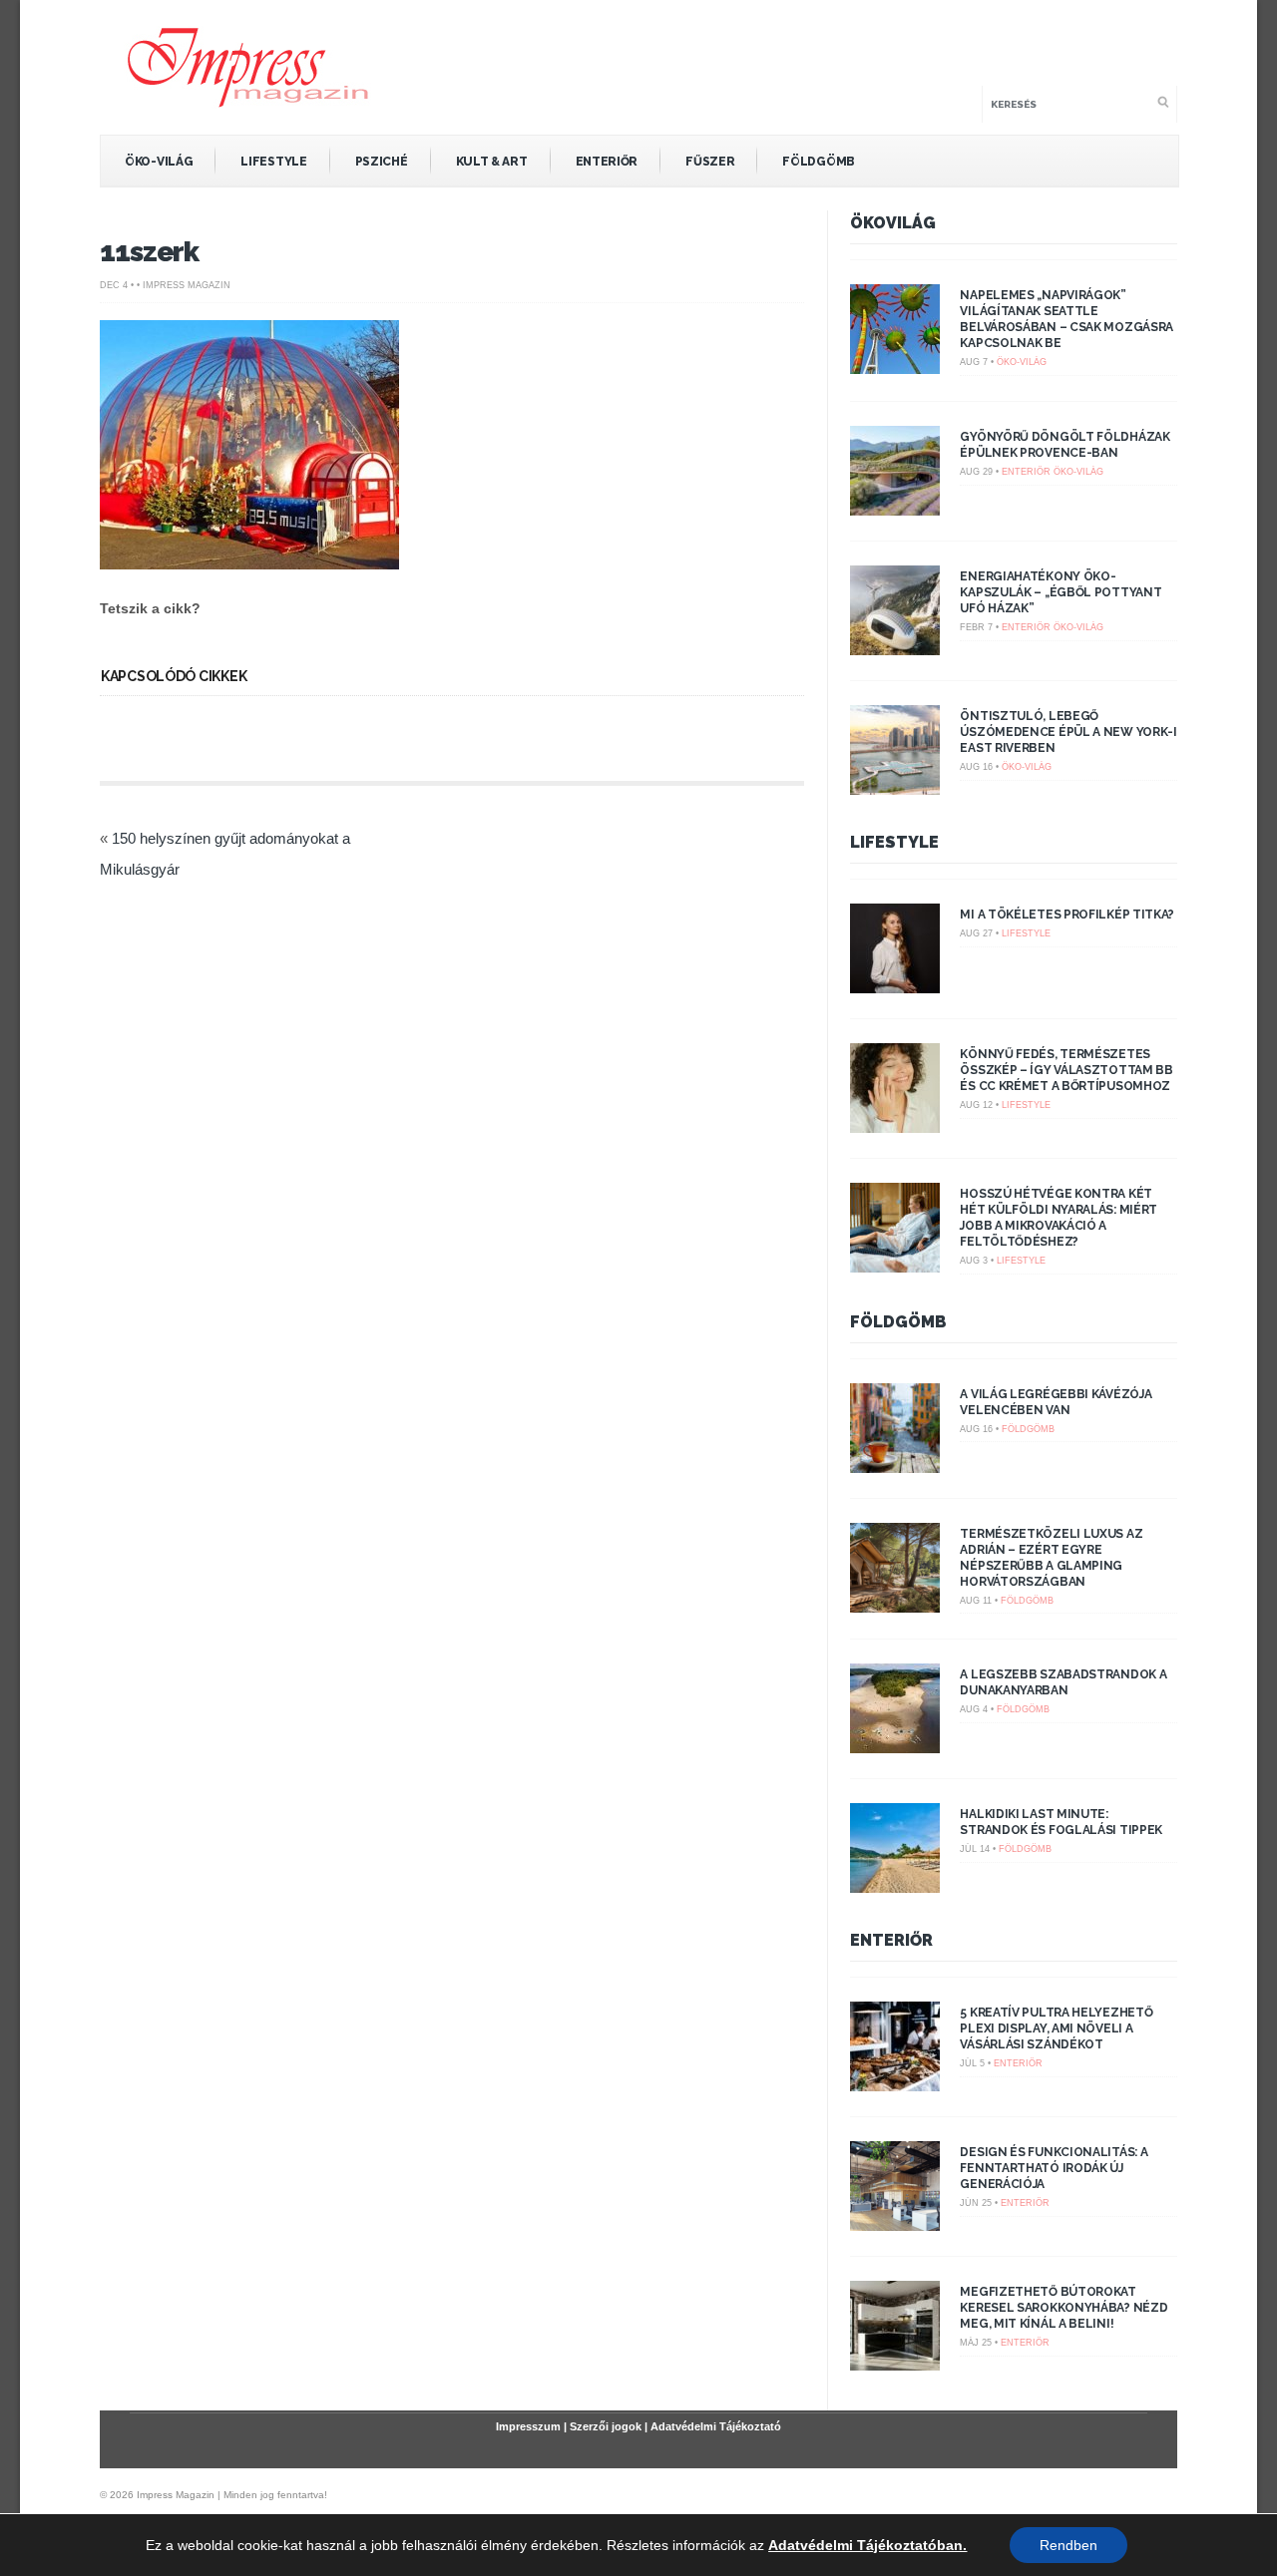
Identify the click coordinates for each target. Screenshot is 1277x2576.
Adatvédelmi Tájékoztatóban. (867, 2545)
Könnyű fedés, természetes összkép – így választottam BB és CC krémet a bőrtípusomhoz (1066, 1070)
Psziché (382, 162)
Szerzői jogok (606, 2426)
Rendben (1068, 2545)
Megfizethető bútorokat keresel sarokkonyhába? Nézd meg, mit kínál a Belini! (1064, 2308)
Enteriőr (607, 162)
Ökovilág (893, 223)
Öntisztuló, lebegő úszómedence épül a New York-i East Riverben (1068, 732)
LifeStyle (273, 162)
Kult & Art (492, 162)
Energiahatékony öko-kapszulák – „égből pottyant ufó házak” (1061, 592)
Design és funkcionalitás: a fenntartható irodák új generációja (1054, 2168)
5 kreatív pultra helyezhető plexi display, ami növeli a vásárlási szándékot (1056, 2028)
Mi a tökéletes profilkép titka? (1067, 915)
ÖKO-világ (159, 162)
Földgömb (819, 162)
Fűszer (710, 162)
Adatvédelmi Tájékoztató (716, 2426)
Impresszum (528, 2426)
